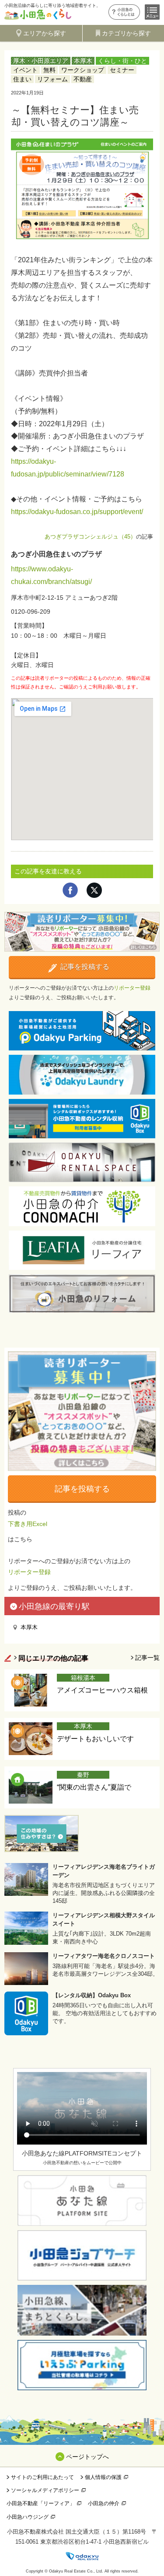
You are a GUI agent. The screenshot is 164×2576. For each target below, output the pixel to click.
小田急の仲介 (104, 2503)
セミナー (122, 70)
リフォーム (52, 79)
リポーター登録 (132, 988)
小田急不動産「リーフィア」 (41, 2503)
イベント (25, 70)
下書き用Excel (28, 1524)
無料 (49, 70)
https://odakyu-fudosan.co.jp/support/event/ (77, 512)
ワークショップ (83, 70)
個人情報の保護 (103, 2477)
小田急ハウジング (28, 2517)
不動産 (83, 79)
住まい (22, 79)
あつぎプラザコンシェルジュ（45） (90, 537)
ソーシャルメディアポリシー (45, 2490)
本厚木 (83, 61)
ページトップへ (87, 2457)
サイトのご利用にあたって (42, 2477)
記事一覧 (147, 1658)
